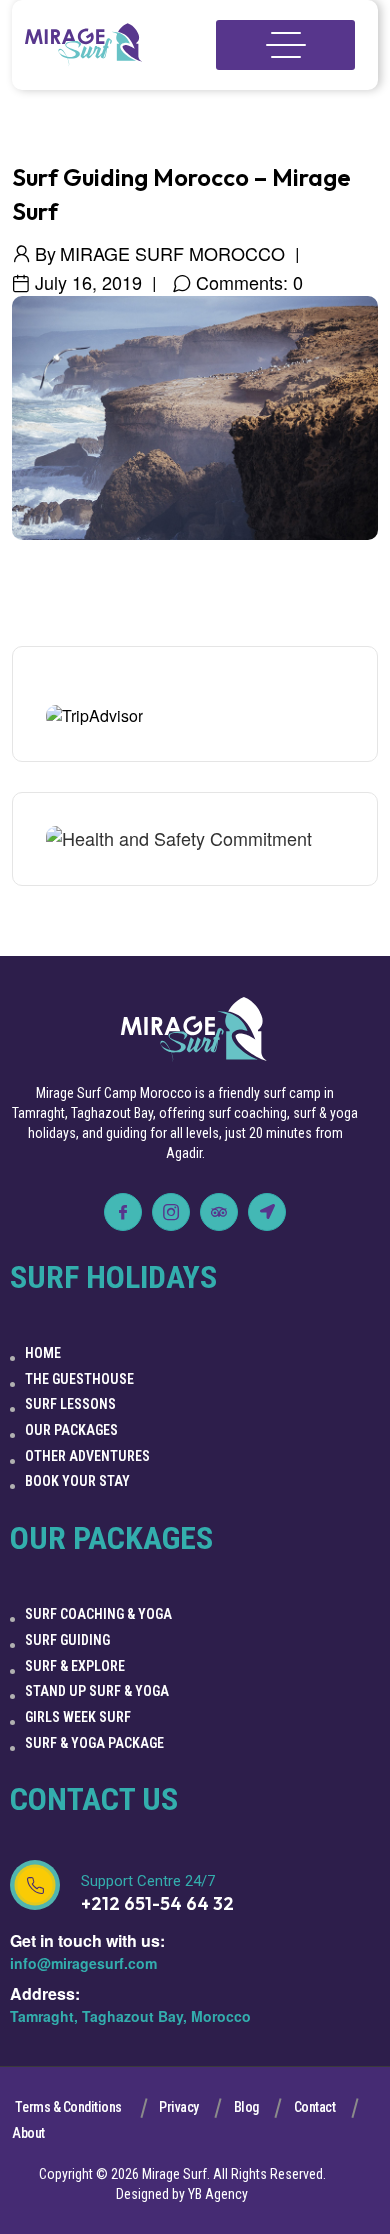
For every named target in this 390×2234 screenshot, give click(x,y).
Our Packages (71, 1430)
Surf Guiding (67, 1640)
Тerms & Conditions (68, 2107)
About (28, 2133)
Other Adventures (87, 1456)
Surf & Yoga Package (94, 1743)
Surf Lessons (70, 1404)
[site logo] (84, 45)
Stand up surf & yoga (97, 1691)
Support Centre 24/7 (148, 1881)
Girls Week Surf (78, 1717)
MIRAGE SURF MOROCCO (172, 253)
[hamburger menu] (285, 45)
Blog (246, 2107)
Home (43, 1353)
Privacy (179, 2107)
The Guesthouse (79, 1379)
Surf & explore (75, 1666)
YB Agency (218, 2194)
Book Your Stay (77, 1481)
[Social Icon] (123, 1212)
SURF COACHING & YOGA (98, 1614)
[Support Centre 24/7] (35, 1885)
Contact (315, 2107)
